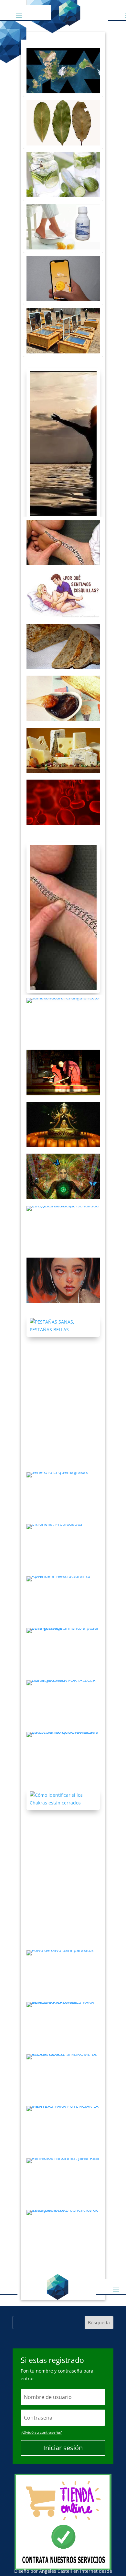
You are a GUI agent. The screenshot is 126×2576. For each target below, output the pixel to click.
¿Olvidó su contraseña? (41, 2432)
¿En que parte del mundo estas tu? (63, 70)
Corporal (63, 578)
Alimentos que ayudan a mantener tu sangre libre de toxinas (63, 802)
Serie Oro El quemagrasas (63, 1495)
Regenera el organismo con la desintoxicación (63, 174)
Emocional (63, 1264)
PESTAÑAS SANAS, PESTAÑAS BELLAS (63, 1325)
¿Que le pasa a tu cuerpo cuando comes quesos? (63, 750)
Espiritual (63, 431)
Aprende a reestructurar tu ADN (63, 1599)
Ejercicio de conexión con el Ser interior (63, 1176)
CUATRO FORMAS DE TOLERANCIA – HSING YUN (63, 1124)
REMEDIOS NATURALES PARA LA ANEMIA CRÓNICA (63, 2025)
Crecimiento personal (63, 1056)
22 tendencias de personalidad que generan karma (63, 1228)
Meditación (63, 1160)
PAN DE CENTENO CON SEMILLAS (63, 646)
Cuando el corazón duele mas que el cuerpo (63, 1280)
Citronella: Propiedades (63, 1547)
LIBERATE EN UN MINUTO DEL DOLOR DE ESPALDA (63, 542)
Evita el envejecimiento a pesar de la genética (63, 1651)
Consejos (63, 1635)
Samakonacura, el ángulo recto (63, 1020)
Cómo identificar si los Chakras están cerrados (63, 1799)
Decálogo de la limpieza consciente (63, 1072)
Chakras (63, 1787)
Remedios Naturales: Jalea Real (63, 2181)
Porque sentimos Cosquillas (63, 594)
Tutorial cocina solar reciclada (63, 330)
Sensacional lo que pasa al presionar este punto (63, 917)
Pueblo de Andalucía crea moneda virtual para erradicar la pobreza (63, 278)
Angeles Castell (56, 2571)
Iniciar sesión (63, 2448)
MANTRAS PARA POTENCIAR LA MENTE (63, 2129)
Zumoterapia (55, 1479)
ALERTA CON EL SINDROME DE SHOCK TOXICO (63, 2077)
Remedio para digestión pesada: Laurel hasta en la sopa (63, 122)
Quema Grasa (63, 106)
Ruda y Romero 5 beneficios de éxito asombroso (63, 2233)
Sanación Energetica (62, 526)
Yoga (63, 1004)
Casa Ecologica (63, 210)
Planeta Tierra (63, 55)
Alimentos (63, 630)
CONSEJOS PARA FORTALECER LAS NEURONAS (63, 1703)
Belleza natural (63, 1313)
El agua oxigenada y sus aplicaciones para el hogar (63, 226)
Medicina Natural (63, 1531)
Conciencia (63, 1108)
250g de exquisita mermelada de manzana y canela (63, 698)
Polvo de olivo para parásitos (63, 1973)
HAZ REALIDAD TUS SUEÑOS (63, 443)
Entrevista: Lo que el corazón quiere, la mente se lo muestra (63, 1755)
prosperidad (63, 262)
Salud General (63, 1583)
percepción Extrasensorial (56, 2113)
